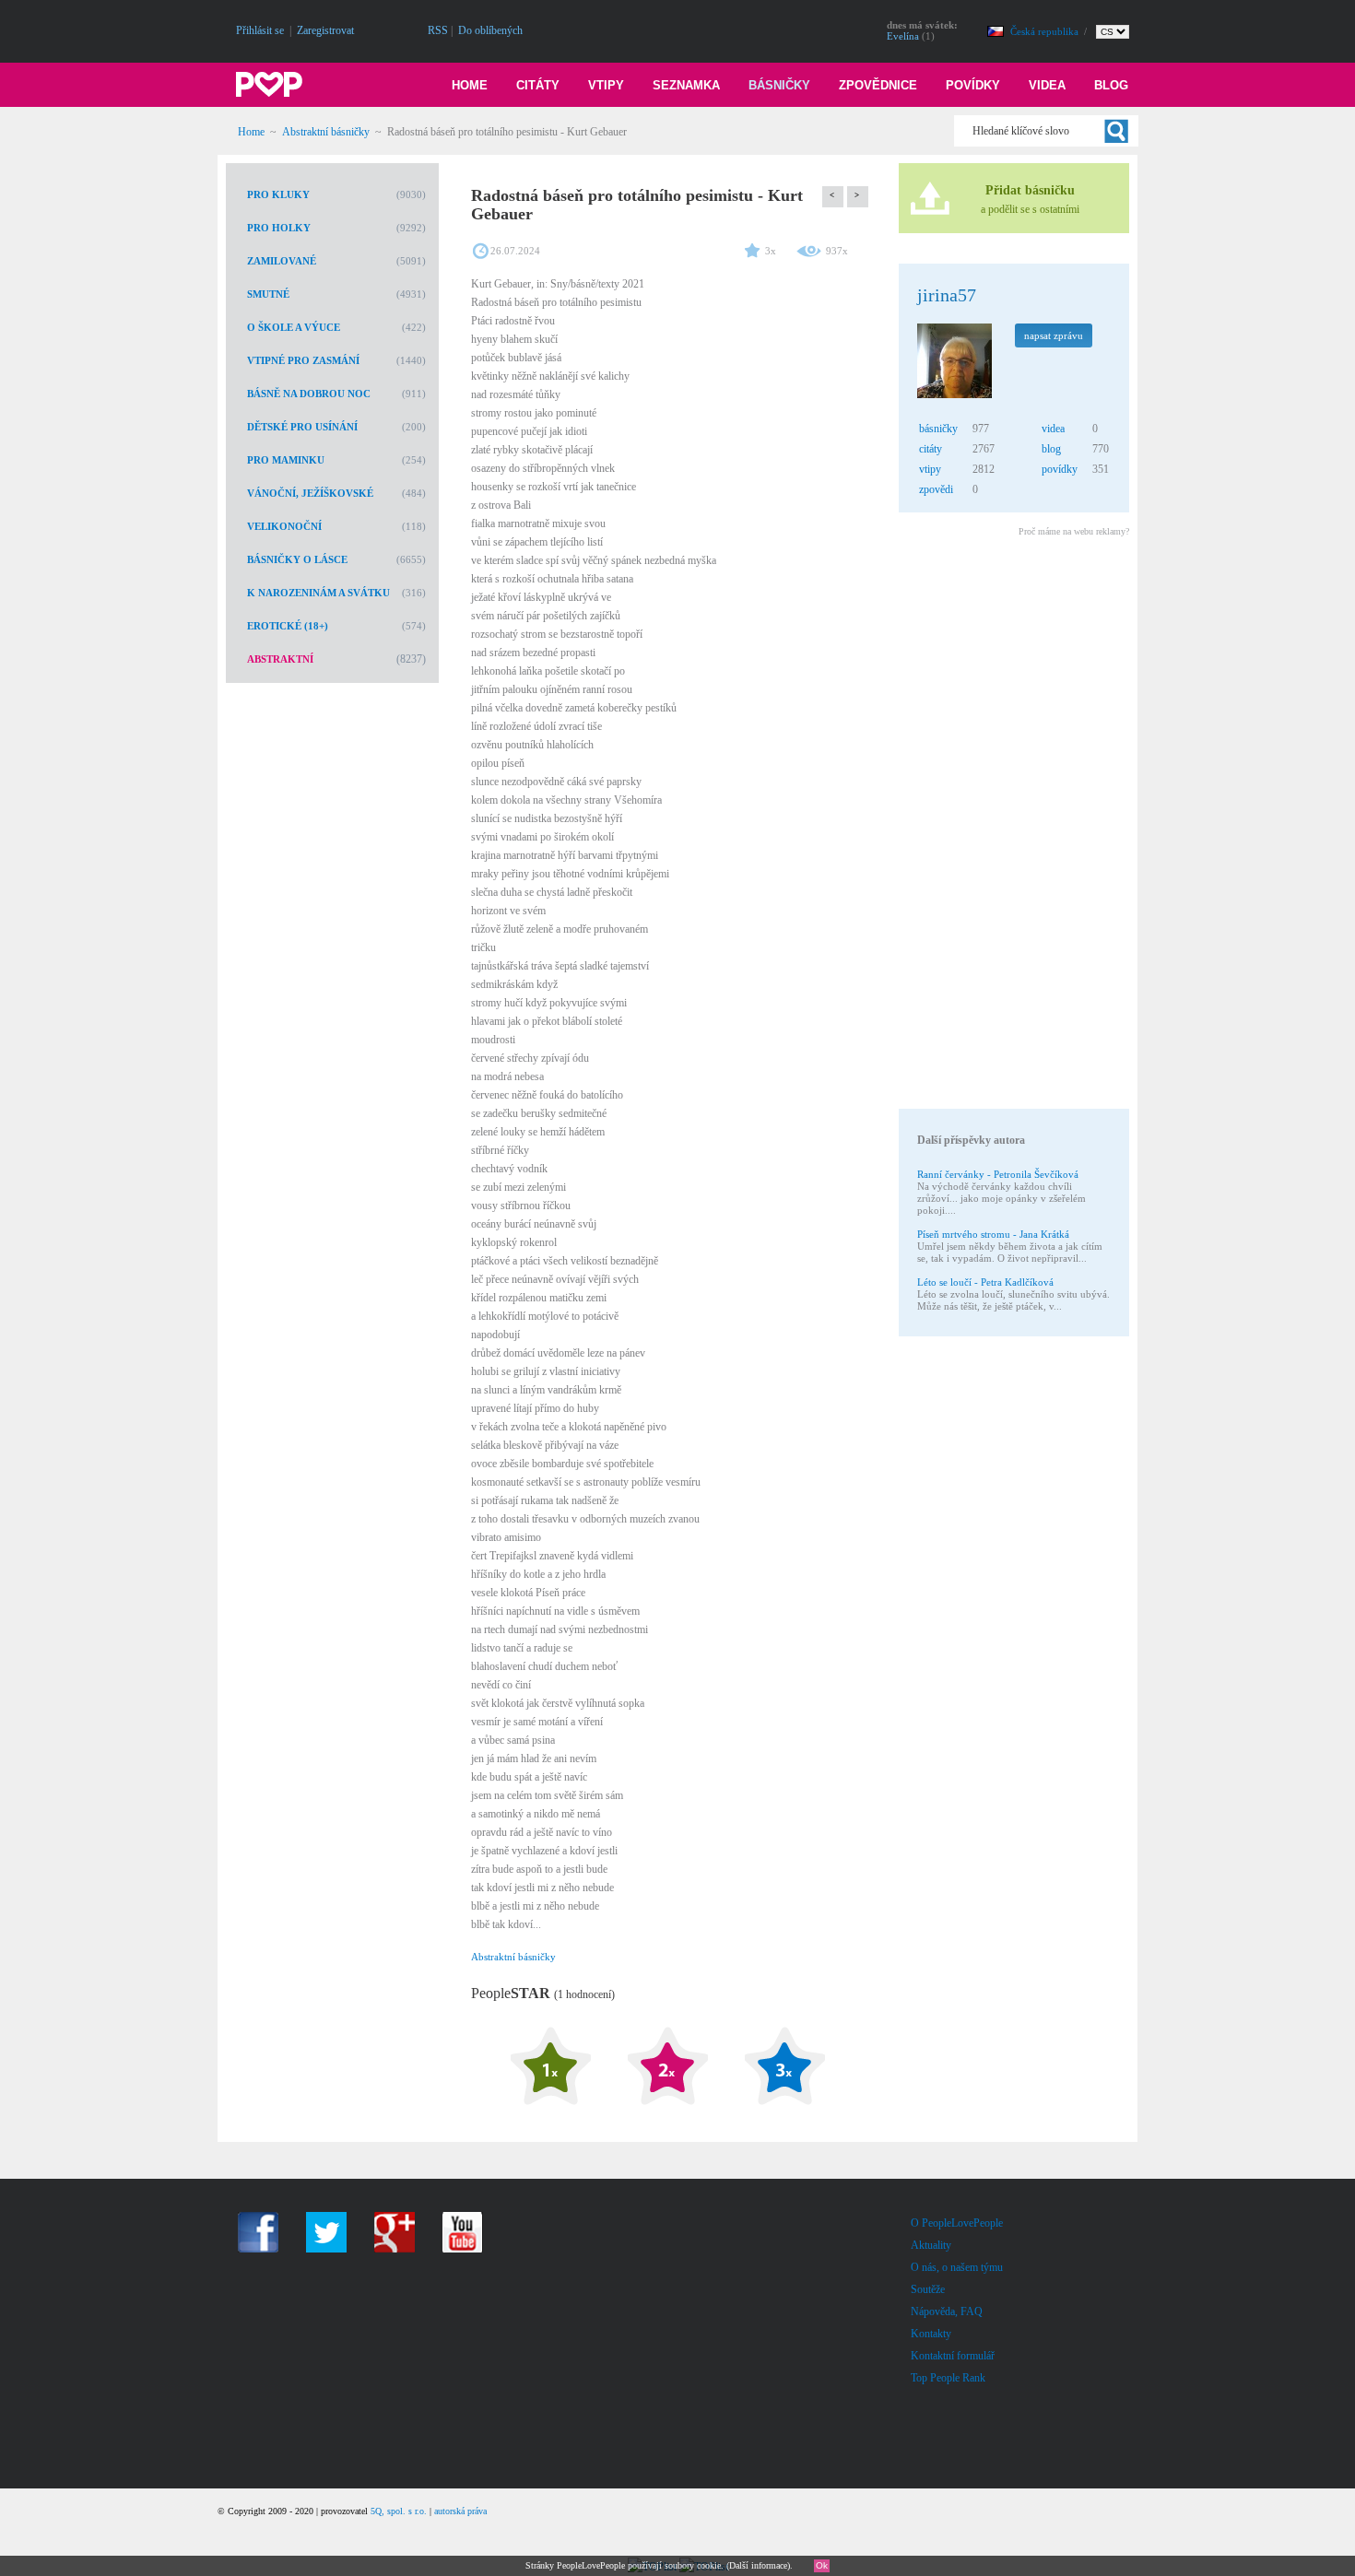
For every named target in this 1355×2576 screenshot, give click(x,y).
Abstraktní (280, 659)
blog (1051, 449)
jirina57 (947, 295)
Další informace (758, 2565)
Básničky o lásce (297, 559)
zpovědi (936, 489)
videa (1053, 429)
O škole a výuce (294, 327)
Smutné (268, 294)
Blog (1111, 85)
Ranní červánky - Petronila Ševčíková (998, 1174)
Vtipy (606, 85)
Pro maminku (286, 460)
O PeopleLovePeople (957, 2223)
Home (470, 85)
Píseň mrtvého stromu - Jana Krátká (993, 1234)
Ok (822, 2565)
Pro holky (279, 228)
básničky (938, 429)
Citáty (538, 85)
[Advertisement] (1013, 826)
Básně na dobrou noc (309, 394)
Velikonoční (284, 526)
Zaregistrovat (325, 30)
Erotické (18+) (288, 626)
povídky (1060, 469)
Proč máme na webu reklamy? (1074, 531)
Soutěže (928, 2289)
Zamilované (282, 261)
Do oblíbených (490, 30)
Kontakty (931, 2334)
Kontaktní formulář (953, 2356)
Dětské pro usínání (302, 427)
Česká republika (1046, 31)
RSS (438, 30)
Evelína (903, 36)
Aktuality (931, 2245)
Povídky (973, 85)
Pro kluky (278, 194)
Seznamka (686, 85)
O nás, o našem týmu (957, 2267)
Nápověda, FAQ (947, 2311)
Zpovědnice (878, 85)
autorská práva (460, 2511)
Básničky (779, 85)
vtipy (930, 469)
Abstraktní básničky (326, 132)
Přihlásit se (260, 30)
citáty (931, 449)
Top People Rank (948, 2378)
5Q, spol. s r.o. (399, 2511)
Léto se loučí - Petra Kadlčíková (985, 1282)
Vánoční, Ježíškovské (310, 493)
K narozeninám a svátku (318, 593)
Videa (1047, 85)
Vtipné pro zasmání (303, 360)
